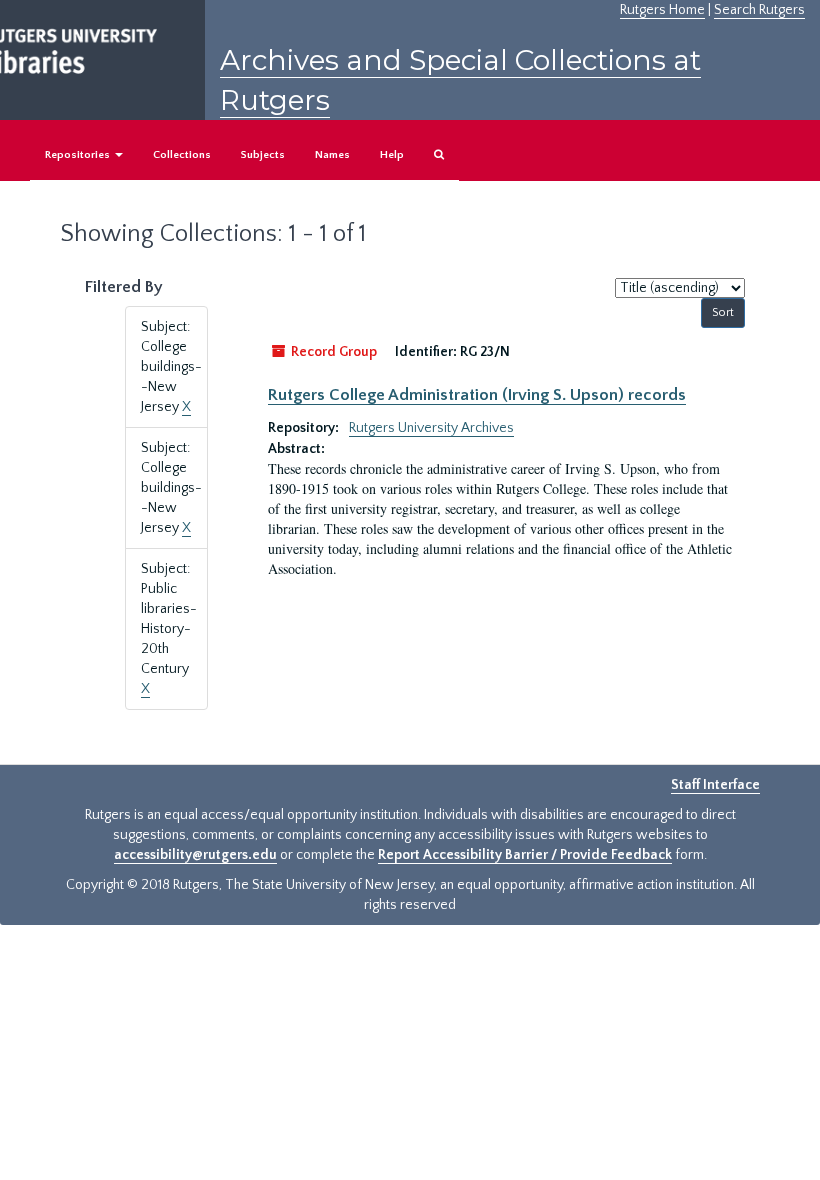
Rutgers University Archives (431, 428)
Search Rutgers (759, 10)
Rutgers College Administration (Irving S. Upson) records (477, 395)
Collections (182, 155)
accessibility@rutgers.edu (195, 855)
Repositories (79, 155)
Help (392, 155)
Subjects (263, 155)
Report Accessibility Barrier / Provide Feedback (525, 855)
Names (332, 155)
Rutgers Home (662, 10)
